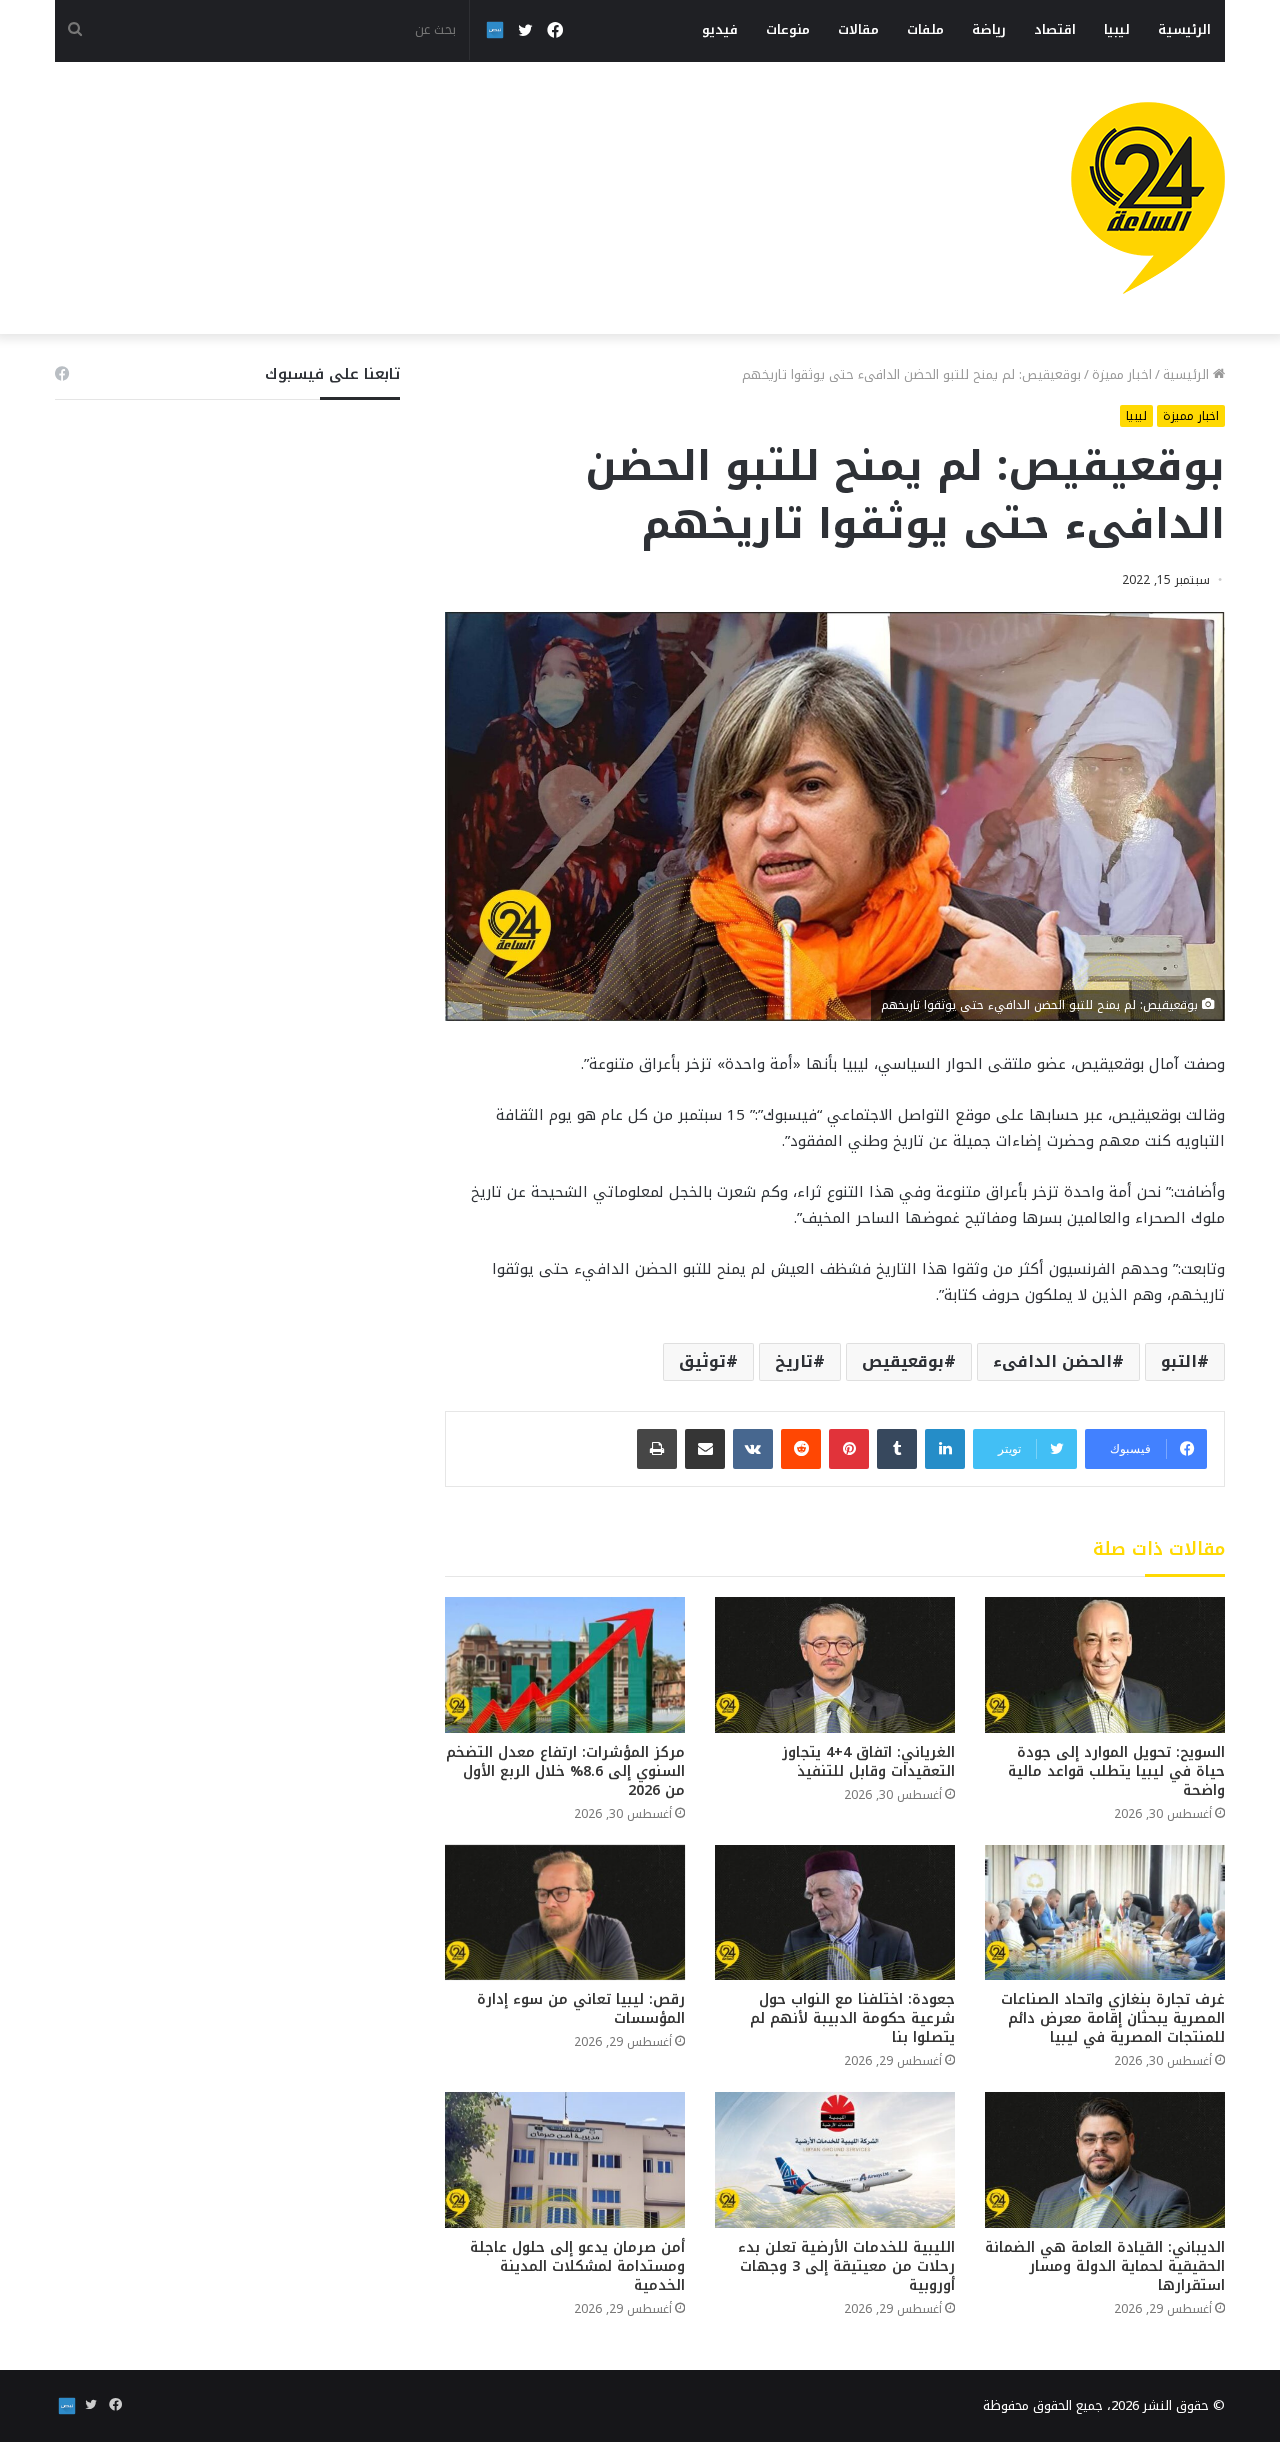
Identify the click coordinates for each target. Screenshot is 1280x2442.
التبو (1179, 1361)
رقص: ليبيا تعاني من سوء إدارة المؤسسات (581, 2009)
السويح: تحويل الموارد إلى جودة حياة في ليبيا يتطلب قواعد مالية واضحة (1116, 1771)
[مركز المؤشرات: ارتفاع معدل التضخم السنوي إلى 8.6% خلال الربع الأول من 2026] (565, 1664)
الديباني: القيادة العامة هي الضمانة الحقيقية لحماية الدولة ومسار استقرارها (1105, 2266)
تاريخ (794, 1361)
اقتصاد (1055, 29)
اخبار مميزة (1122, 374)
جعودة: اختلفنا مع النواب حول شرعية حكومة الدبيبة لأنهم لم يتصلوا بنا (852, 2018)
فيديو (720, 29)
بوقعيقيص (903, 1361)
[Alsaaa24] (1148, 198)
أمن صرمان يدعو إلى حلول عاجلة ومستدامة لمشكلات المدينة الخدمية (577, 2266)
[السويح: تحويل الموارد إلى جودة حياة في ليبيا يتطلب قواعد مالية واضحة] (1105, 1664)
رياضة (989, 29)
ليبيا (1117, 29)
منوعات (788, 29)
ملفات (925, 29)
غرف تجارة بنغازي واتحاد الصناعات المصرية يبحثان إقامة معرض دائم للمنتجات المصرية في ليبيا (1113, 2018)
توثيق (702, 1361)
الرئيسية (1184, 29)
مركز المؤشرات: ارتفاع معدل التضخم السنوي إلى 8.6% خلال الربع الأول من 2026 (565, 1771)
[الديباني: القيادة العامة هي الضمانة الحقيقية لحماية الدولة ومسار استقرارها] (1105, 2159)
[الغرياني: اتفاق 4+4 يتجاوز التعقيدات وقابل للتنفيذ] (835, 1664)
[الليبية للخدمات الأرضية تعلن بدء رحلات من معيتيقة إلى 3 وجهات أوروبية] (835, 2159)
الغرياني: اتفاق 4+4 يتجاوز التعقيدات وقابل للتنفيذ (868, 1762)
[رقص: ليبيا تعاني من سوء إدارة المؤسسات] (565, 1912)
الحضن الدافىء (1052, 1361)
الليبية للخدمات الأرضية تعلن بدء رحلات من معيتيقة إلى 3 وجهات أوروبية (846, 2266)
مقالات (858, 29)
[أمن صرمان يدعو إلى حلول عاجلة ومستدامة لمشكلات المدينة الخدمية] (565, 2159)
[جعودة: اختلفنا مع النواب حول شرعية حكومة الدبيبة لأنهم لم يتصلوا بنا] (835, 1912)
